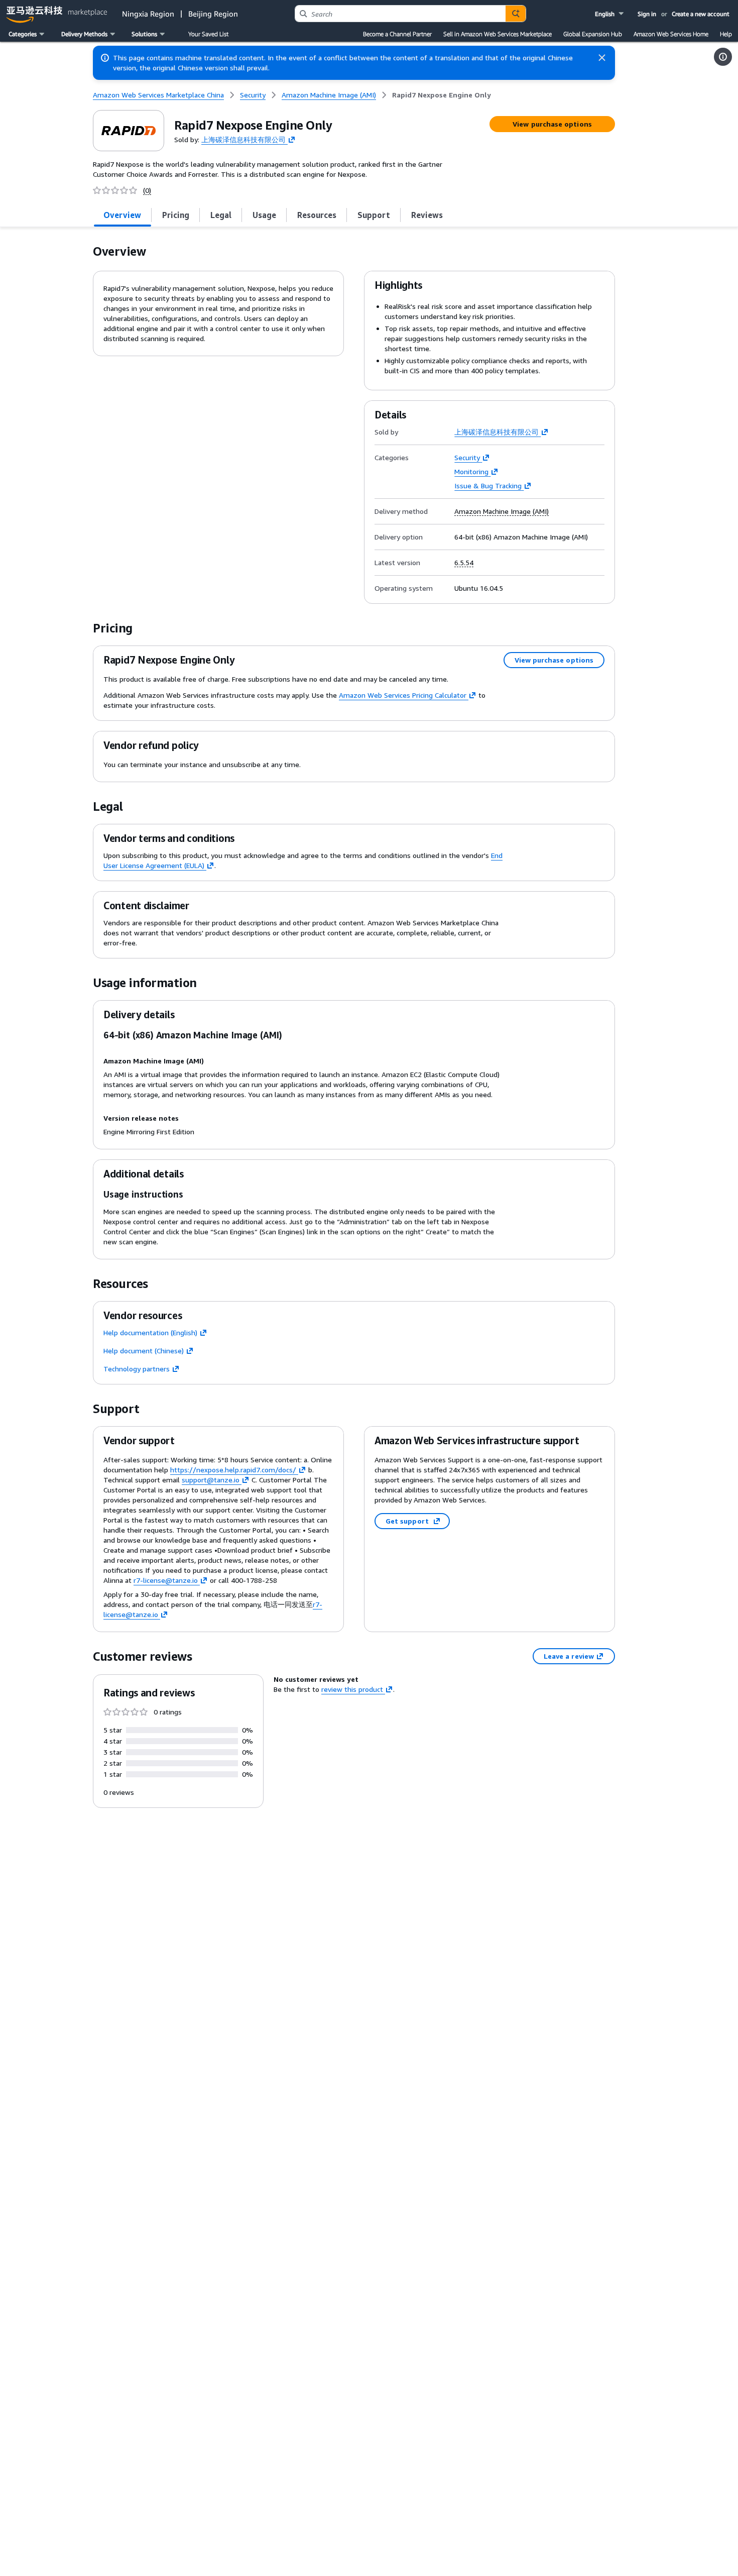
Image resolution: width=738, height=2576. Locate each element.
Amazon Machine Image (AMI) (502, 511)
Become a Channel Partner (397, 34)
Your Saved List (208, 34)
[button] (610, 14)
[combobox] (400, 14)
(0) (147, 190)
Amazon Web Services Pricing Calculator (403, 695)
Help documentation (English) (150, 1332)
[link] (442, 95)
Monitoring (471, 471)
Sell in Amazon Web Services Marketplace (498, 34)
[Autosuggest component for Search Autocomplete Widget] (516, 14)
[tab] (122, 215)
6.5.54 (464, 563)
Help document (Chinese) (144, 1351)
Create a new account (701, 14)
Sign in (647, 14)
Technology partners (137, 1369)
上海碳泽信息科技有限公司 (243, 139)
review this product (352, 1689)
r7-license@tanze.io (166, 1580)
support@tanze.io (211, 1480)
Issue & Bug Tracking (488, 486)
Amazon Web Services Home (671, 34)
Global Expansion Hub (593, 34)
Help (726, 34)
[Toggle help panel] (723, 57)
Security (467, 457)
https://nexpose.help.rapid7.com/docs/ (233, 1470)
